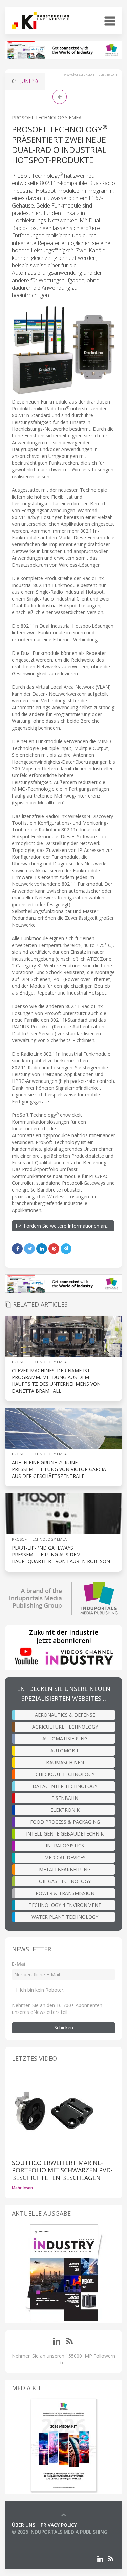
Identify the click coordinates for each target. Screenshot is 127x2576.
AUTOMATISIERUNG (65, 1739)
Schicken (64, 2028)
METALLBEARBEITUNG (65, 1869)
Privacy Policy (59, 2525)
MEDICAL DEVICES (65, 1857)
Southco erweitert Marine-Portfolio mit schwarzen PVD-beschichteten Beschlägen (62, 2170)
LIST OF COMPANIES (35, 2538)
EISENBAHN (65, 1798)
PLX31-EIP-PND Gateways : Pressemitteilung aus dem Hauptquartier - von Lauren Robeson (61, 1554)
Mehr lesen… (24, 2188)
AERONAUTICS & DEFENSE (65, 1715)
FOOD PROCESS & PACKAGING (65, 1822)
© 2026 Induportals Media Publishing (60, 2532)
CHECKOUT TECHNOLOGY (65, 1774)
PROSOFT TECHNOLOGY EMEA (47, 117)
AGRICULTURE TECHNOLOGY (65, 1727)
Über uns (24, 2525)
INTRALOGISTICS (65, 1846)
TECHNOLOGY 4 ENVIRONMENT (65, 1905)
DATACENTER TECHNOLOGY (65, 1786)
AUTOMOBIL (65, 1750)
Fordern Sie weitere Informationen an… (65, 1226)
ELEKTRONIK (65, 1810)
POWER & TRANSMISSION (65, 1893)
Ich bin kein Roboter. (42, 1990)
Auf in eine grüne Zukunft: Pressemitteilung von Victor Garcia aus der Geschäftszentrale (59, 1469)
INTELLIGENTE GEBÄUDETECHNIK (65, 1834)
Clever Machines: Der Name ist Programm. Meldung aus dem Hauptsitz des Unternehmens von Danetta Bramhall (56, 1381)
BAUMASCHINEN (65, 1762)
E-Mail (19, 1964)
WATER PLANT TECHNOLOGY (65, 1917)
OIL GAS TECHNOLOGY (65, 1881)
